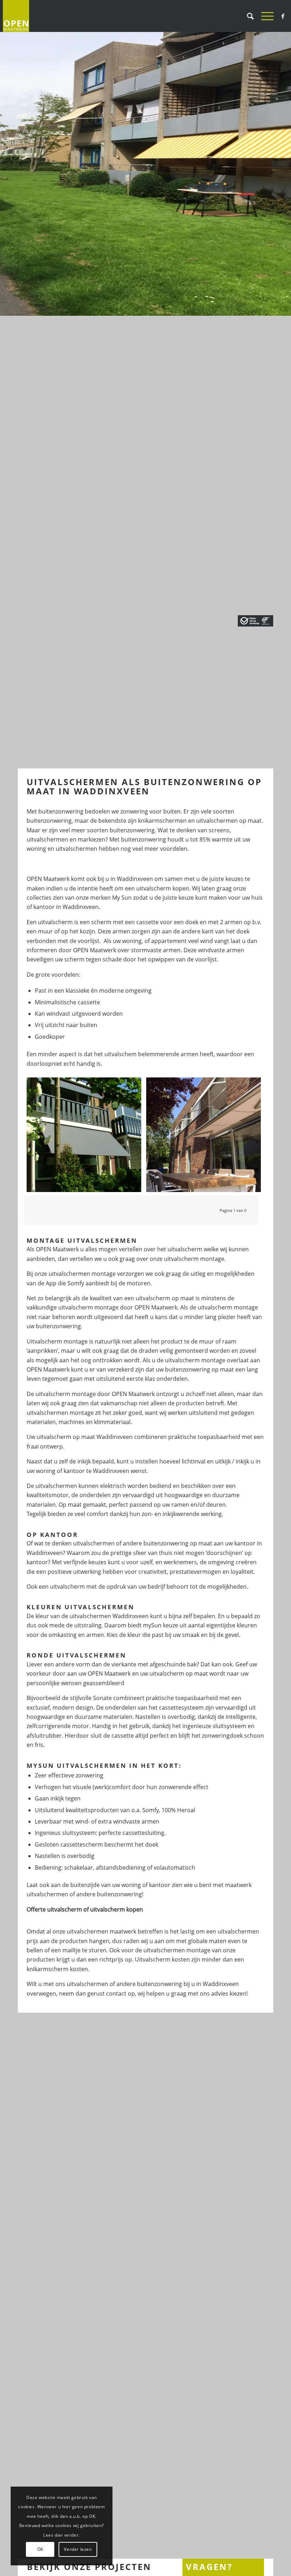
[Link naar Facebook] (283, 16)
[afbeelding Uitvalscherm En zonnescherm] (87, 1137)
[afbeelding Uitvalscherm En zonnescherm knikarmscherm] (206, 1137)
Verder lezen (78, 2549)
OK (40, 2549)
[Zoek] (247, 16)
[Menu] (264, 16)
